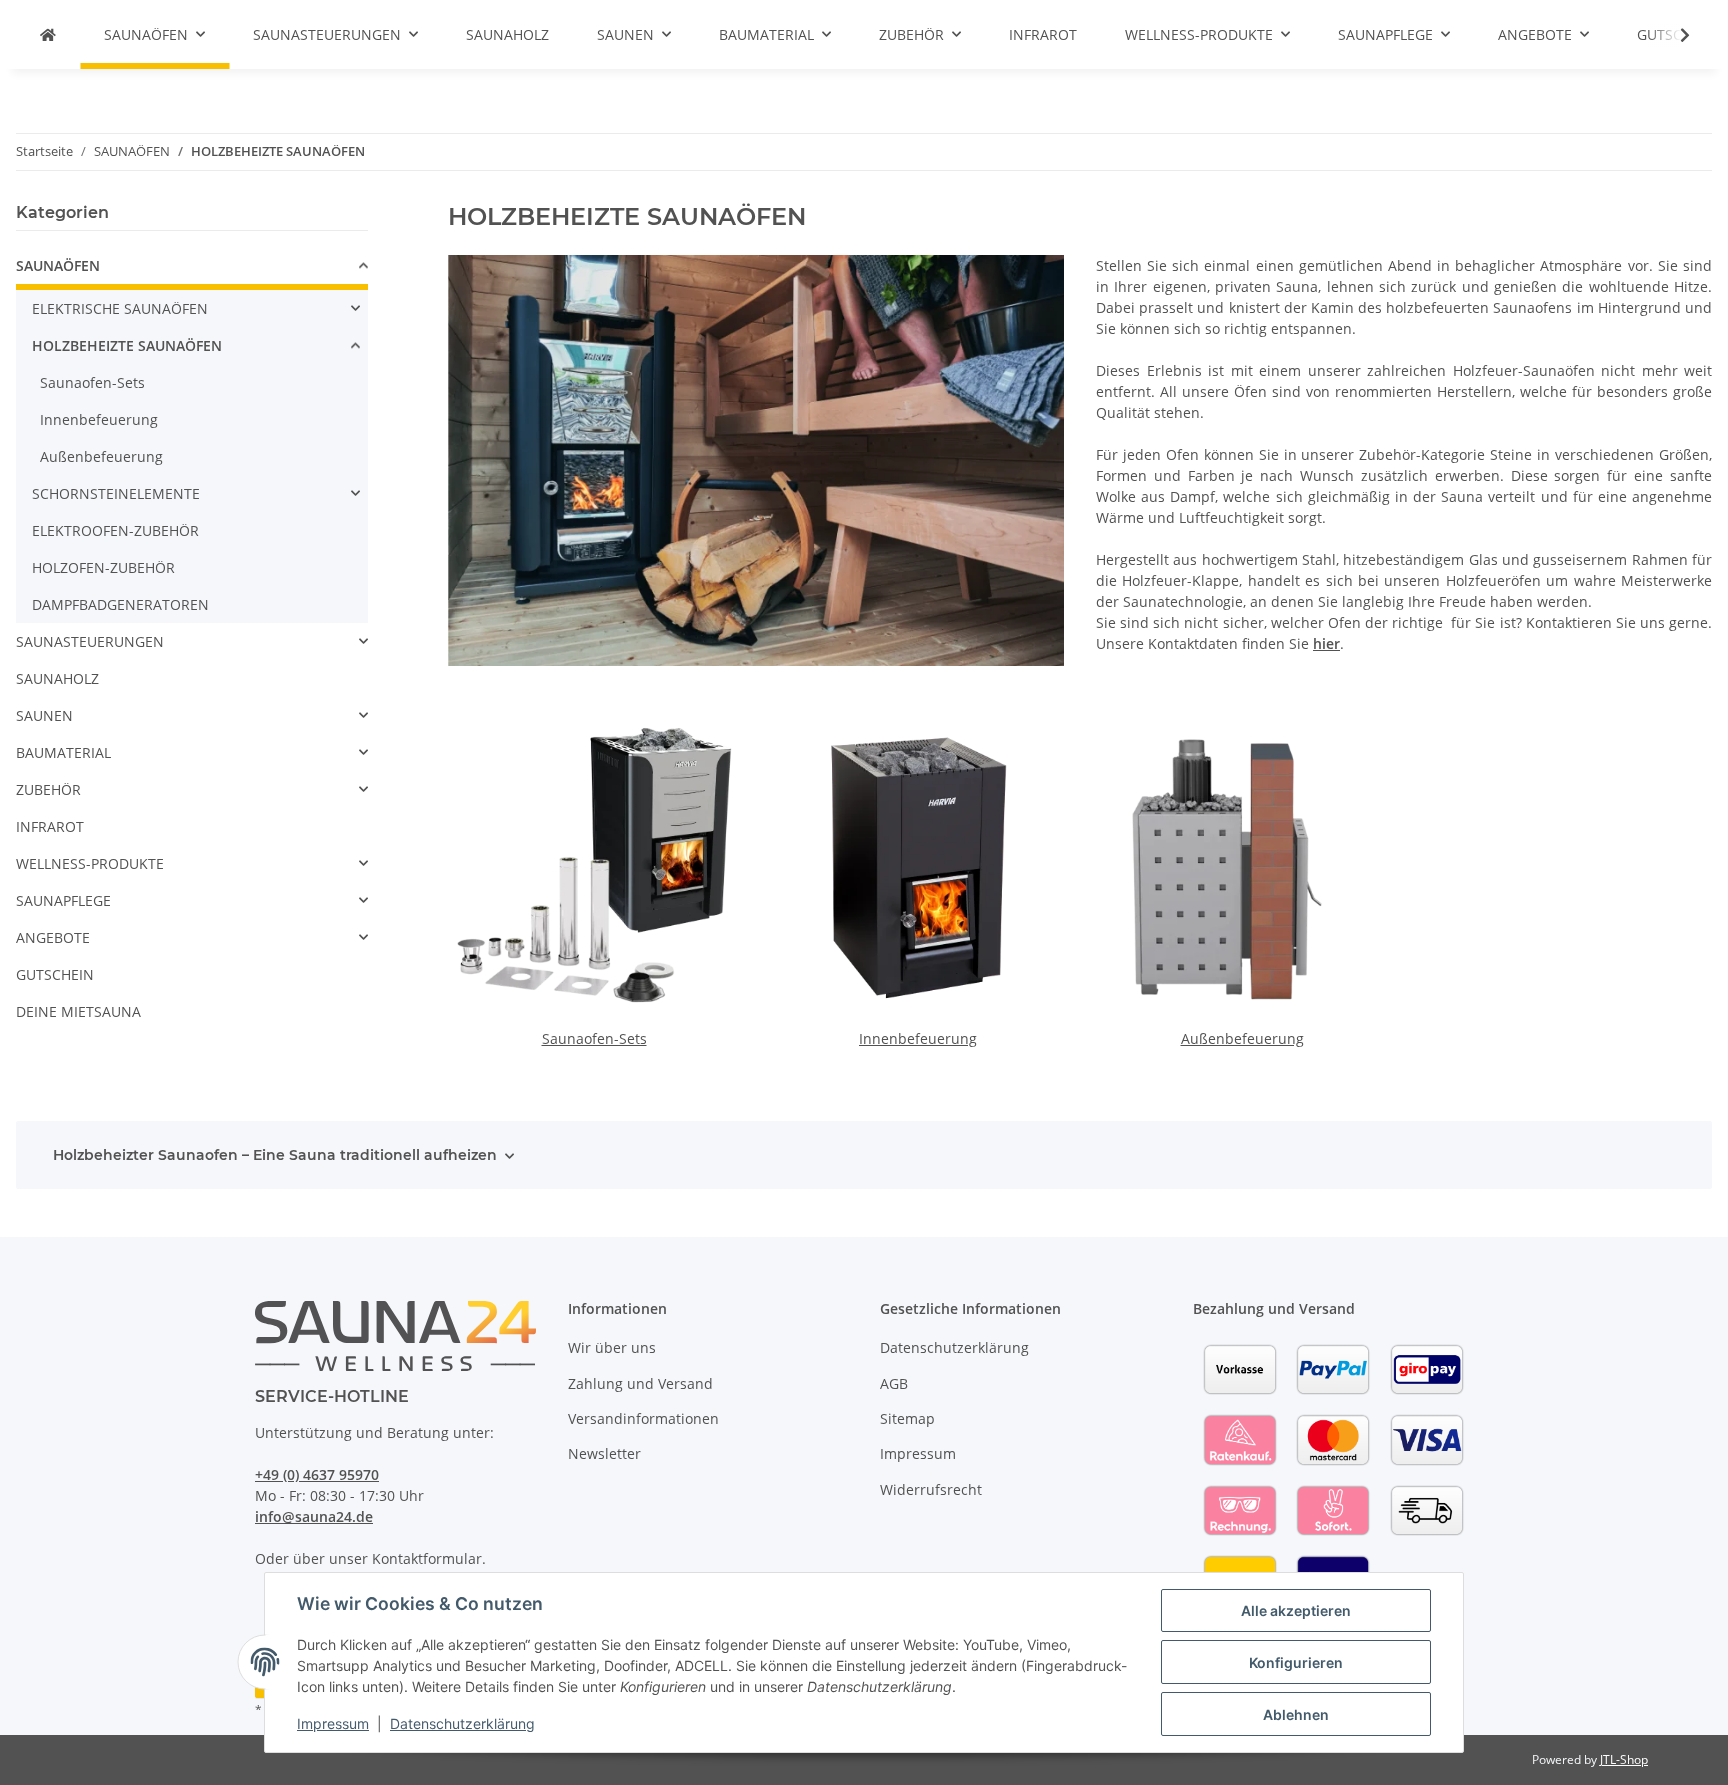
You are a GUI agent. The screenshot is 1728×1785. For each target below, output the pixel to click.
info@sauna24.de (314, 1516)
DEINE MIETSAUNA (78, 1011)
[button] (1672, 35)
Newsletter (604, 1453)
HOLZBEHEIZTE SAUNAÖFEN (127, 345)
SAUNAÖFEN (58, 265)
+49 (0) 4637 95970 (317, 1474)
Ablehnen (1296, 1714)
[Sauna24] (48, 34)
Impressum (333, 1723)
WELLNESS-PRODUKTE (90, 863)
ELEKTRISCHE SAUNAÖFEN (120, 308)
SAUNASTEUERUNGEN (90, 641)
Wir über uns (612, 1347)
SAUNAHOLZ (57, 678)
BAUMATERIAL (63, 752)
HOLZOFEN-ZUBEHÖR (103, 567)
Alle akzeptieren (1296, 1610)
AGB (894, 1383)
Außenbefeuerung (1242, 1038)
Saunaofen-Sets (594, 1038)
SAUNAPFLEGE (63, 900)
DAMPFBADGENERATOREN (120, 604)
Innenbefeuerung (918, 1038)
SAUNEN (44, 715)
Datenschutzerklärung (462, 1723)
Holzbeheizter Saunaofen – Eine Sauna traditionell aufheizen (275, 1155)
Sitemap (907, 1418)
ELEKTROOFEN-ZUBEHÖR (115, 530)
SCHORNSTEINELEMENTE (116, 493)
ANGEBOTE (53, 937)
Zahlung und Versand (640, 1383)
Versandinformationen (643, 1418)
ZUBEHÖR (48, 789)
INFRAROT (50, 826)
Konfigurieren (1296, 1662)
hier (1326, 643)
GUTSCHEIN (55, 974)
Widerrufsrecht (931, 1489)
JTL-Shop (1624, 1759)
